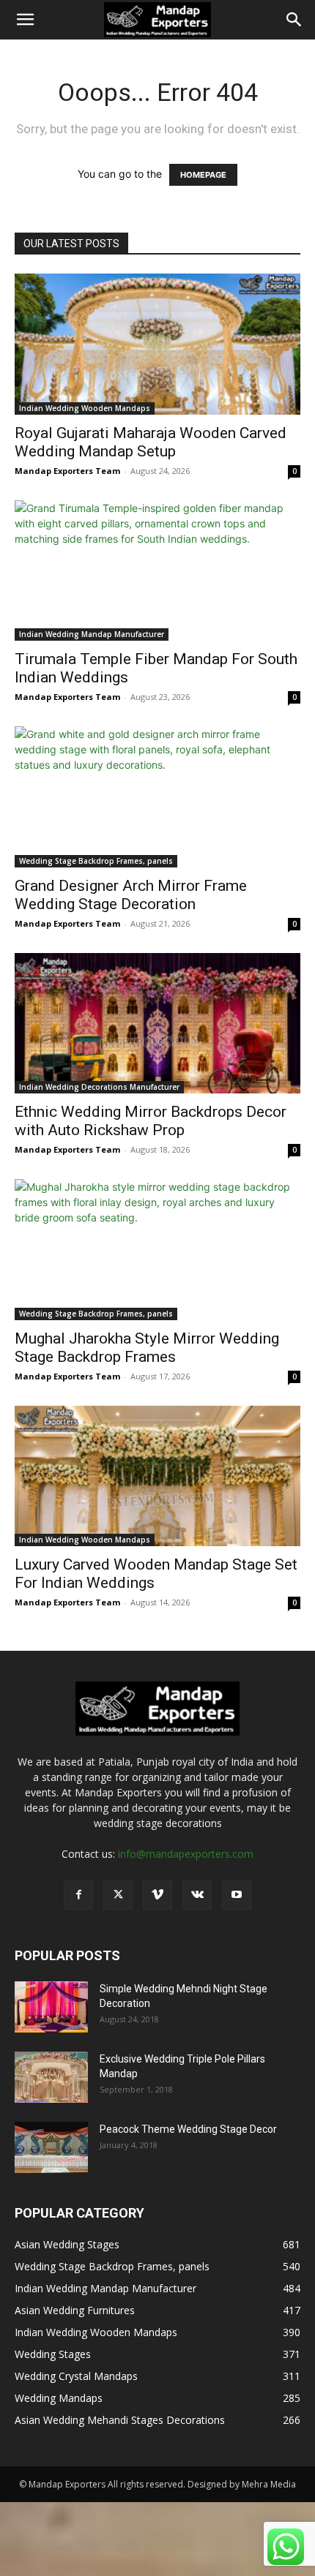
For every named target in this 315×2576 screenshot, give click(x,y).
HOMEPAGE (203, 175)
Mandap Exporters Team (67, 471)
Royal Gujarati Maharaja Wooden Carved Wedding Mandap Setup (151, 442)
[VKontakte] (197, 1895)
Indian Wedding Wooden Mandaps (85, 408)
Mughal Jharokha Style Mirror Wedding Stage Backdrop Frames (147, 1348)
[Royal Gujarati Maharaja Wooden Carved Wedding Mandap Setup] (157, 344)
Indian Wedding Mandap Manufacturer (92, 634)
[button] (25, 20)
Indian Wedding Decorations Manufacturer (99, 1087)
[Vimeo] (157, 1895)
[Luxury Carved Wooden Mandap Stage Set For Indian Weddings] (157, 1476)
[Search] (294, 20)
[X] (118, 1895)
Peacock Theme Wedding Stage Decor (188, 2129)
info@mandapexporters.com (186, 1854)
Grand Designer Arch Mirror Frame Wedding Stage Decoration (131, 895)
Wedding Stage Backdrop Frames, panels (96, 861)
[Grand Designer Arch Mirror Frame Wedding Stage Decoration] (157, 797)
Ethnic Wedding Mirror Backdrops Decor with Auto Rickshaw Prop (151, 1121)
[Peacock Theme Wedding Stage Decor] (51, 2147)
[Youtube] (237, 1895)
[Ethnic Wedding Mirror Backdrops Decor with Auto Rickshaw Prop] (157, 1024)
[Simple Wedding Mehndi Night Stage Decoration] (51, 2007)
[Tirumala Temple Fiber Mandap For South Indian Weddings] (157, 571)
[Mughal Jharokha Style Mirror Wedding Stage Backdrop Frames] (157, 1250)
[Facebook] (78, 1895)
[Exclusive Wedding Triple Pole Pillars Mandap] (51, 2077)
